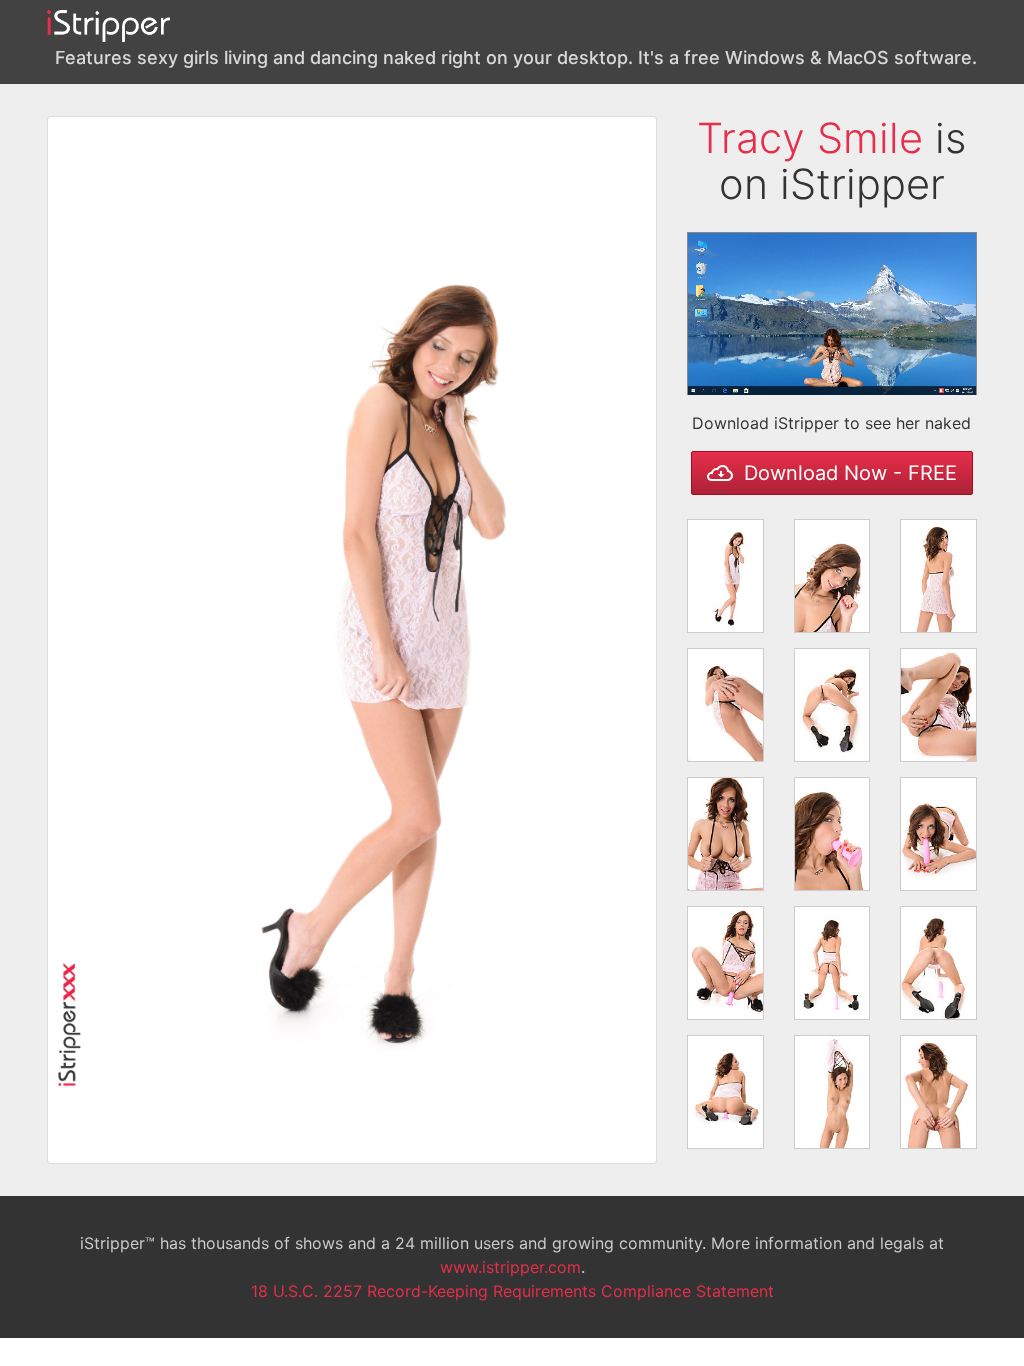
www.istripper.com (510, 1267)
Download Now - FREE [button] (847, 473)
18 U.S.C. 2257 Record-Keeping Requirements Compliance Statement (512, 1291)
